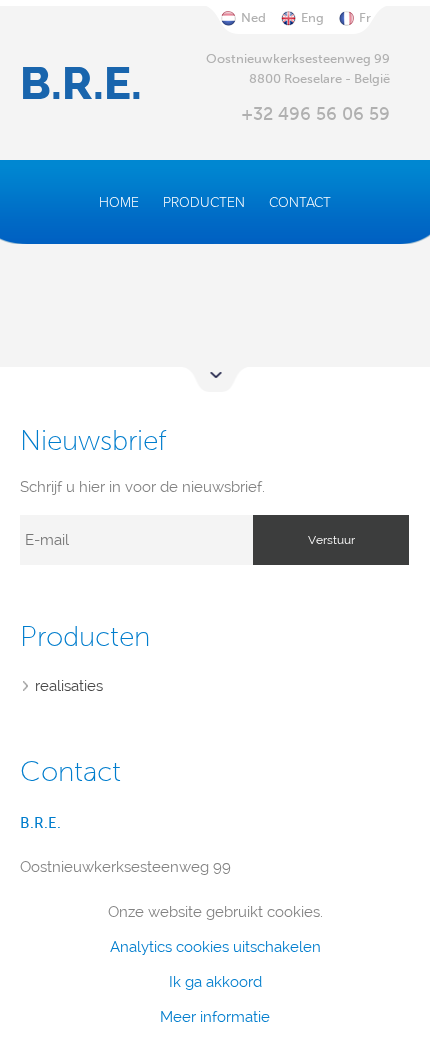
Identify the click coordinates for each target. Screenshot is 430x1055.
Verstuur (331, 540)
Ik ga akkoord (215, 982)
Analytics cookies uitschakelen (215, 947)
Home (119, 202)
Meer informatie (215, 1017)
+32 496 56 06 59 (315, 114)
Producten (204, 202)
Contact (300, 202)
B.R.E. (81, 83)
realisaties (69, 686)
